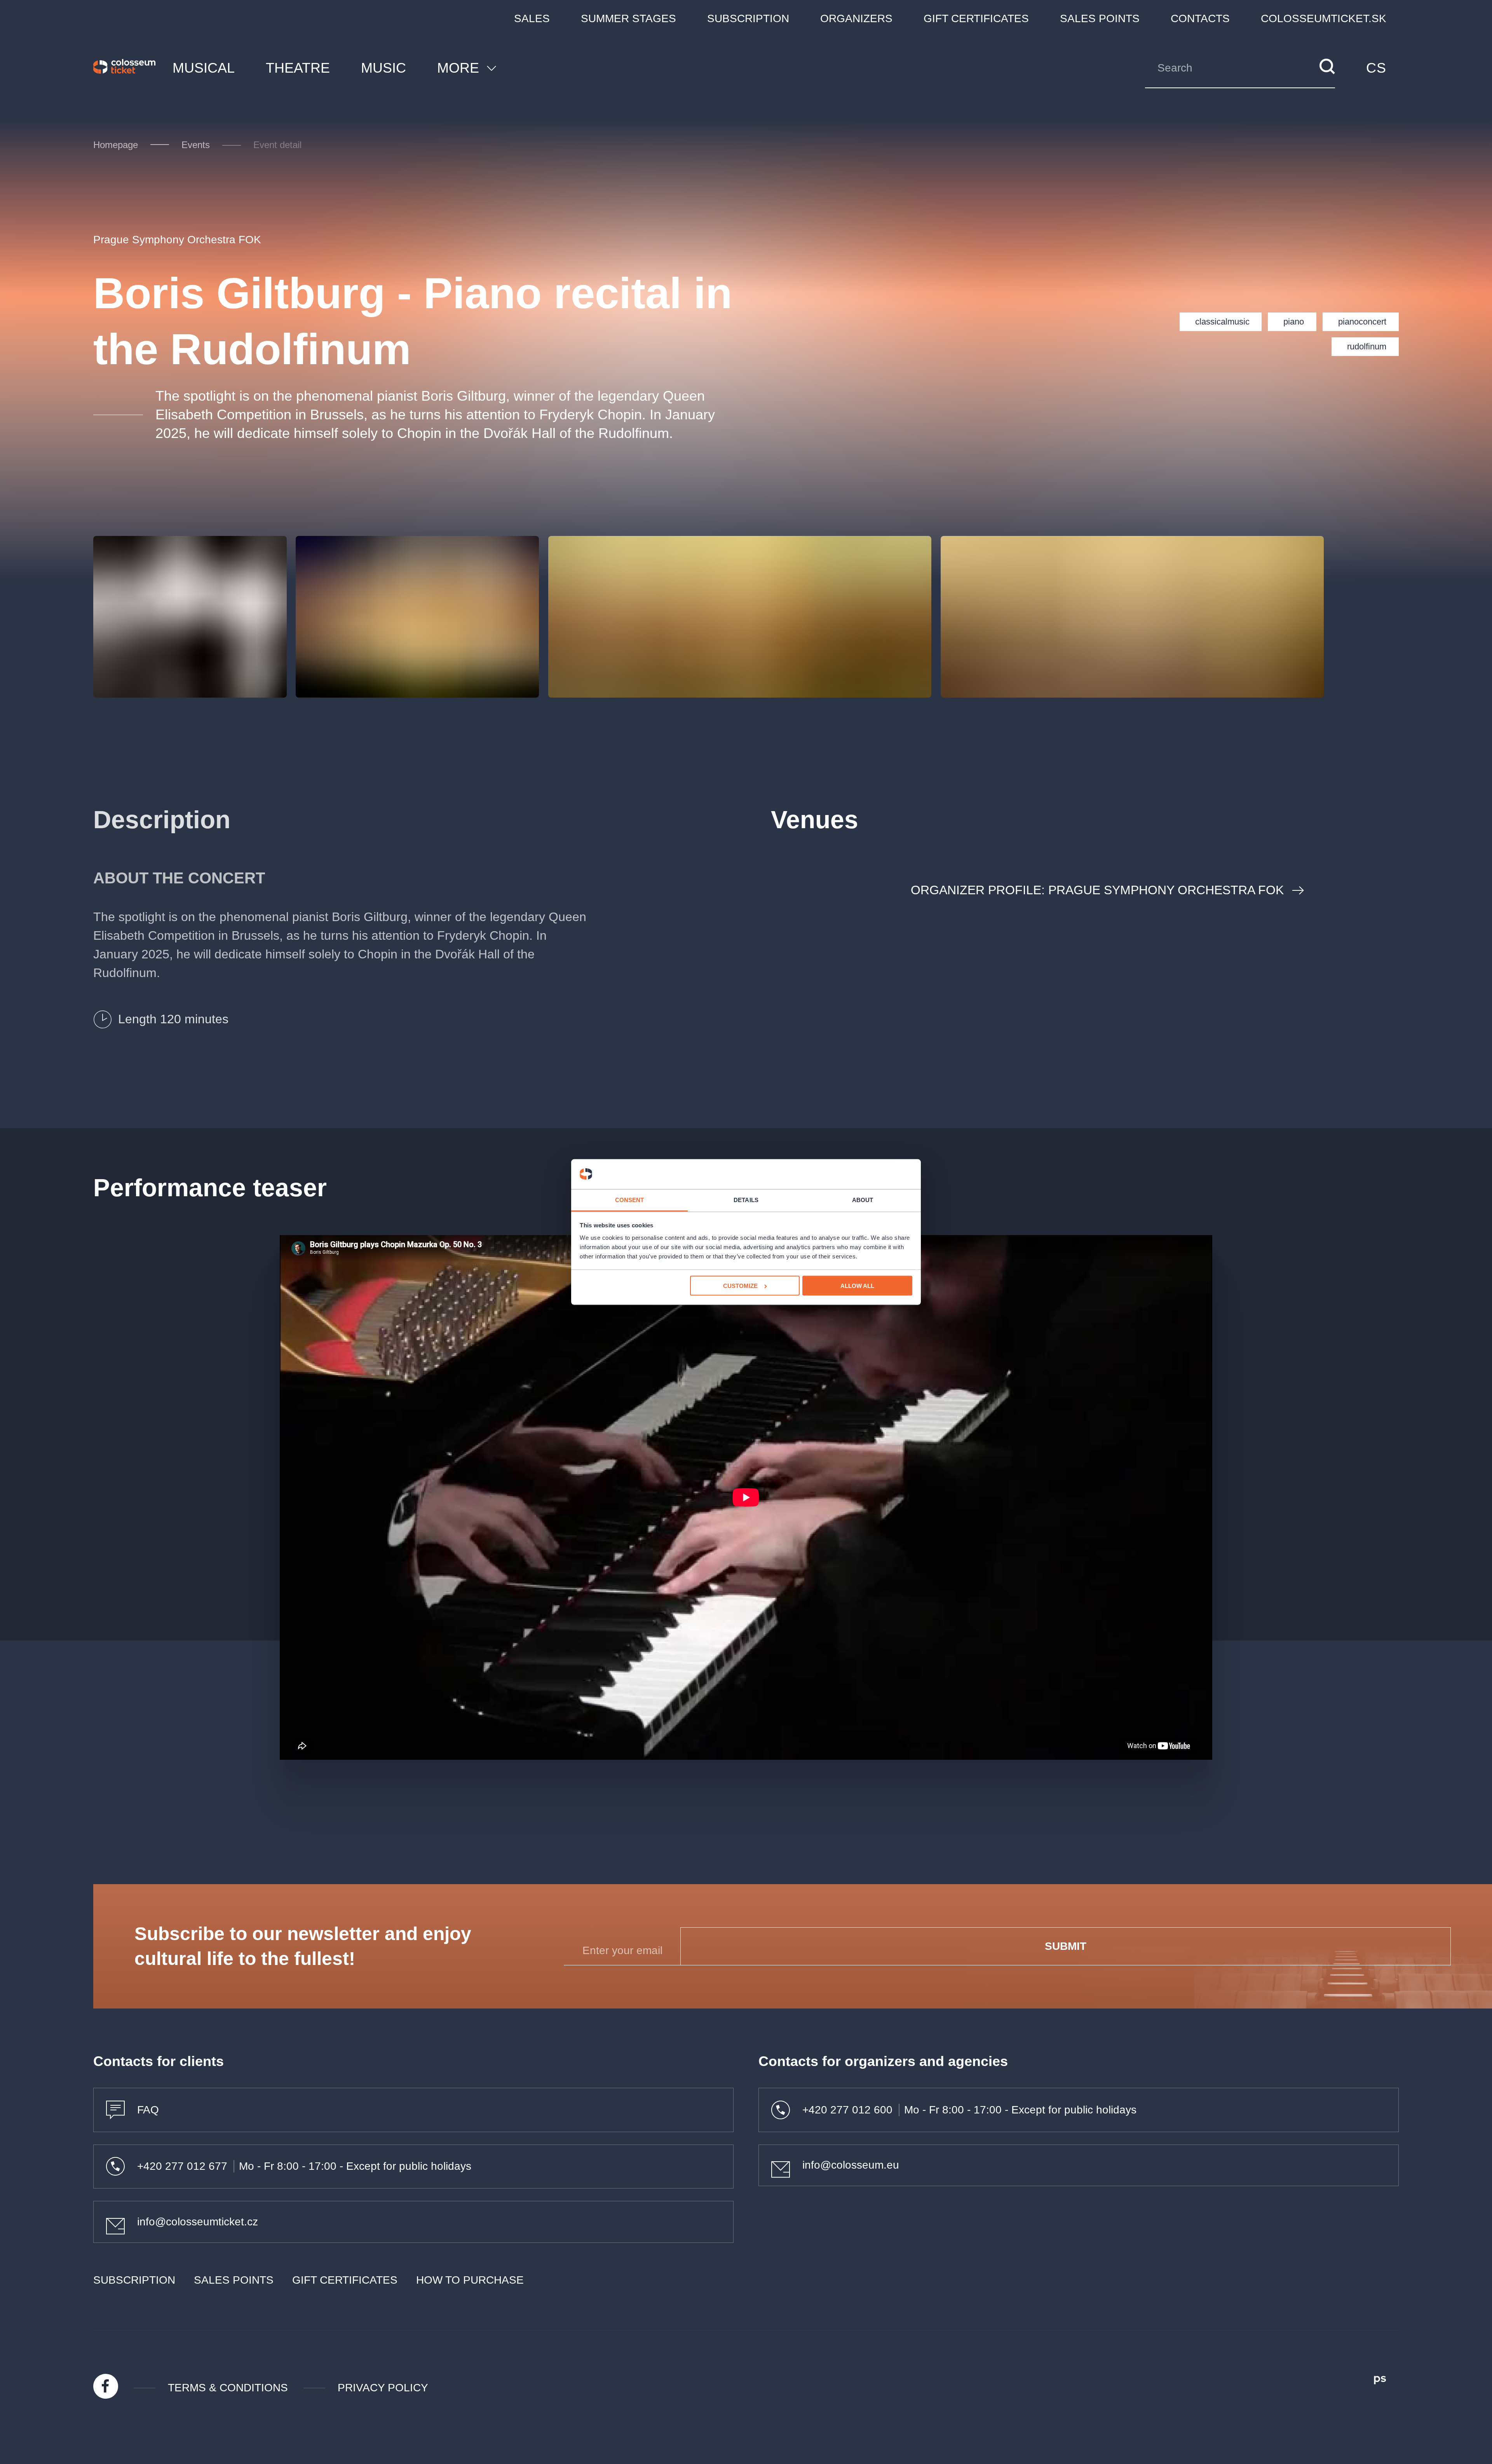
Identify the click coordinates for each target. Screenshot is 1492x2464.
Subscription (748, 18)
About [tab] (863, 1200)
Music (383, 68)
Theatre (298, 68)
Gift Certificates (976, 18)
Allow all (857, 1286)
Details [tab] (746, 1200)
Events (196, 145)
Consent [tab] (630, 1200)
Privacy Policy (383, 2388)
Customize (740, 1286)
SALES (532, 18)
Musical (204, 68)
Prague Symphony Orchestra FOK (177, 240)
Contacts (1200, 18)
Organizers (856, 18)
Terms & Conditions (228, 2388)
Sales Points (1100, 18)
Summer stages (628, 18)
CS (1376, 68)
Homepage (116, 145)
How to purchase (470, 2280)
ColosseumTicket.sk (1324, 18)
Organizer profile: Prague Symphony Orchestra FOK (1097, 890)
